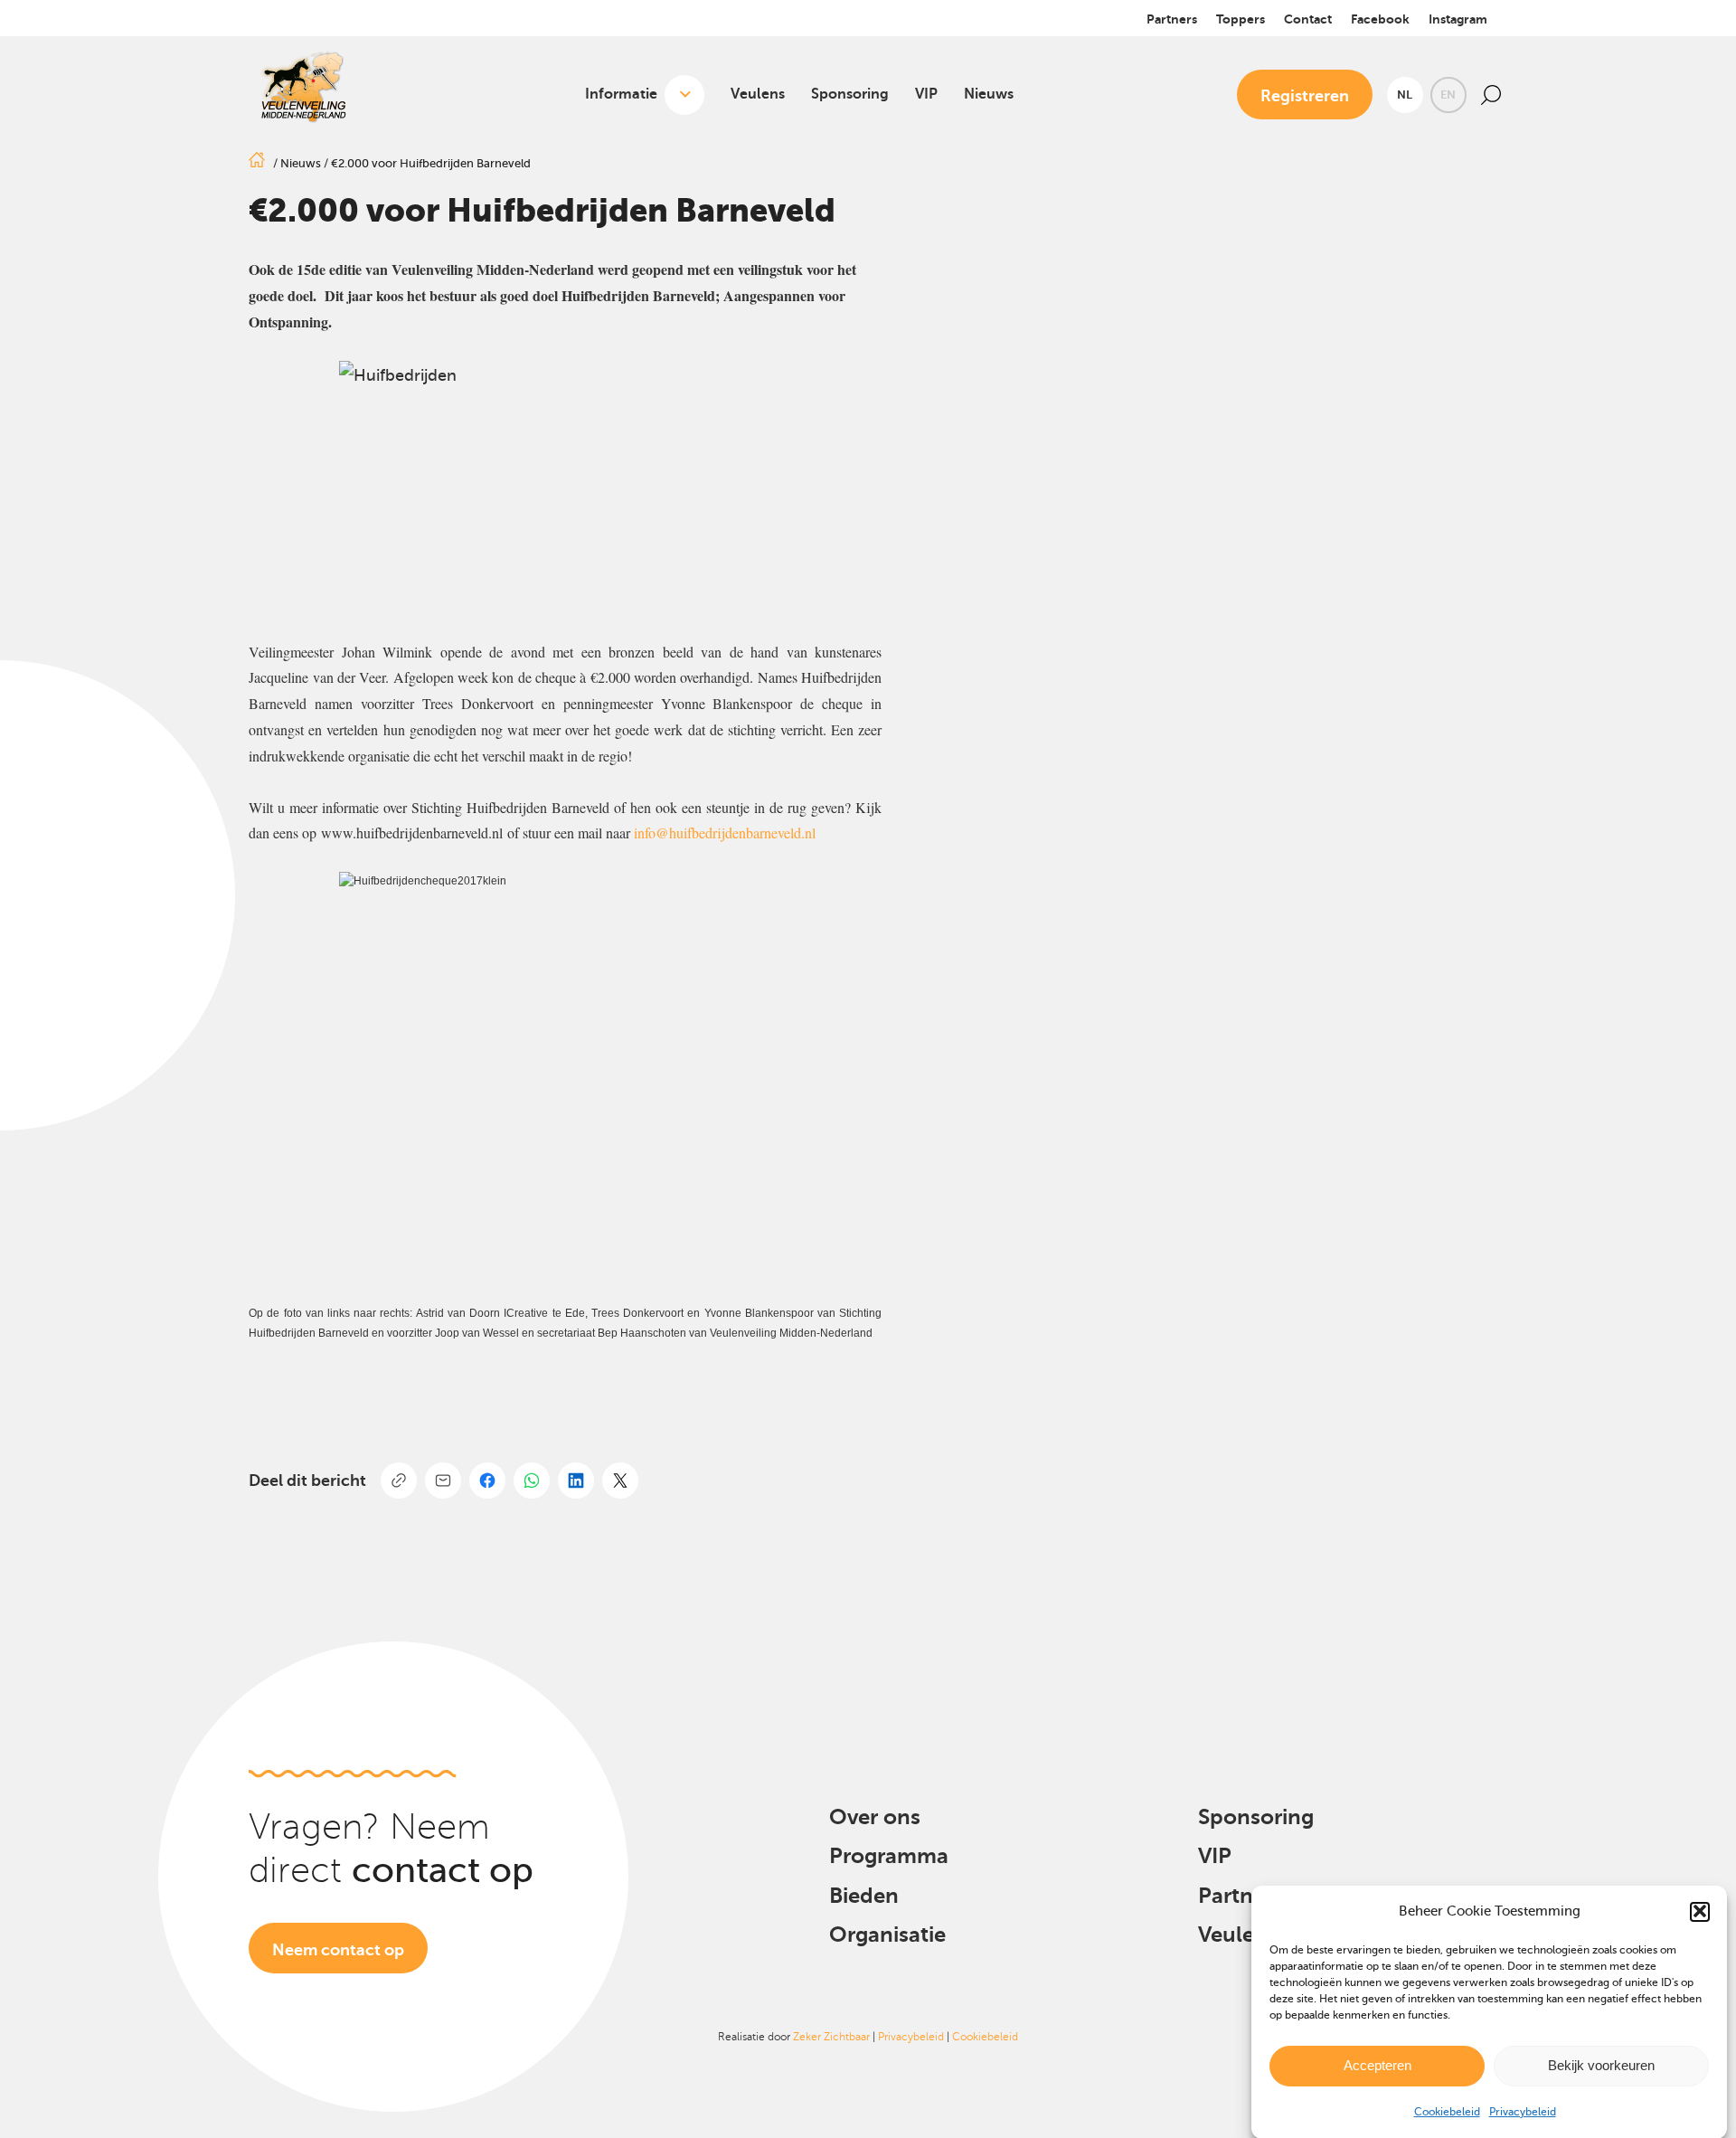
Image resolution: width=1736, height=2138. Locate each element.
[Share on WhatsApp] (532, 1481)
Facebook (1380, 19)
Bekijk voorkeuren (1601, 2065)
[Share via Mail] (443, 1481)
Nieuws (989, 94)
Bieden (864, 1896)
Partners (1172, 19)
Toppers (1241, 19)
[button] (1700, 1911)
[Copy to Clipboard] (399, 1481)
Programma (889, 1856)
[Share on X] (620, 1481)
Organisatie (887, 1935)
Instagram (1458, 19)
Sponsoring (850, 94)
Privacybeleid (1523, 2112)
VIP (926, 94)
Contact (1308, 19)
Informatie (621, 94)
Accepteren (1377, 2065)
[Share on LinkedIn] (576, 1481)
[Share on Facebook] (487, 1481)
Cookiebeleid (1447, 2112)
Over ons (875, 1817)
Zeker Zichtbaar (831, 2037)
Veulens (758, 94)
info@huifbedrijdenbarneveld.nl (725, 832)
